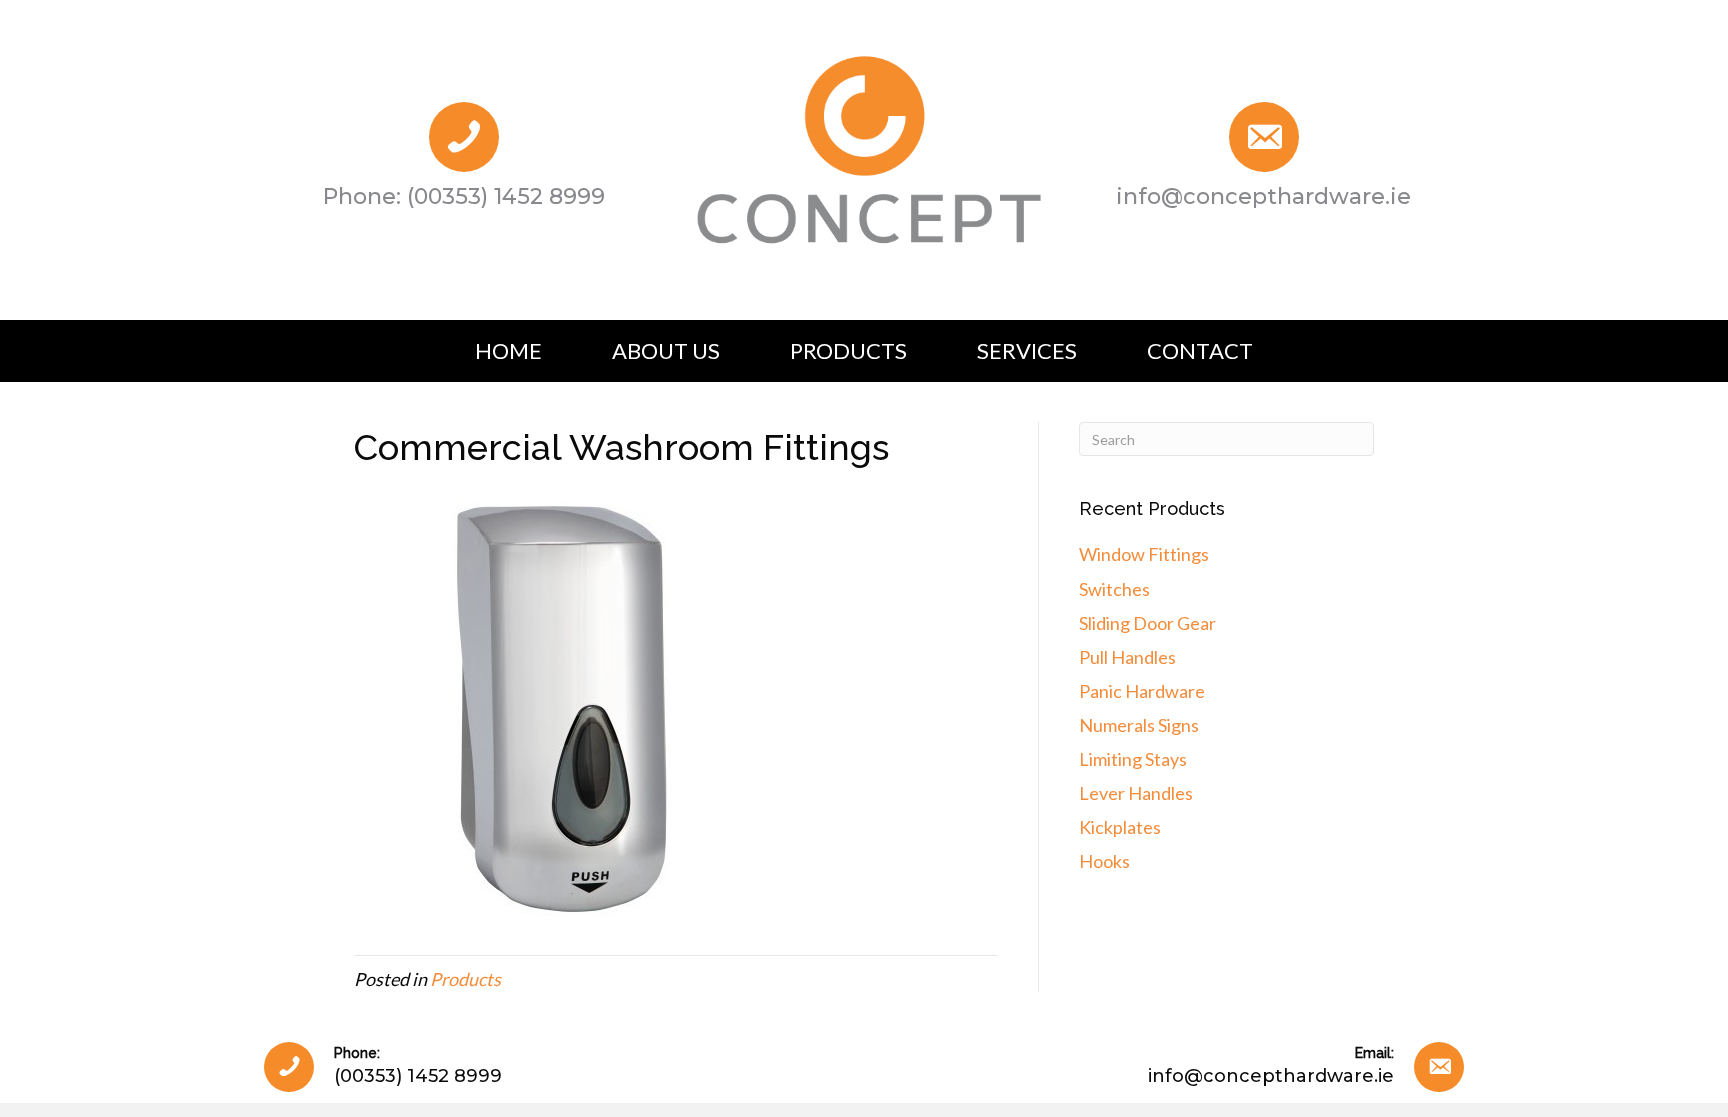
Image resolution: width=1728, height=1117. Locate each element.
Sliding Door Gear (1147, 623)
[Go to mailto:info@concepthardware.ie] (1264, 160)
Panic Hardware (1142, 691)
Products (465, 979)
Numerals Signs (1139, 725)
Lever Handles (1136, 793)
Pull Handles (1127, 657)
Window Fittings (1144, 554)
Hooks (1104, 861)
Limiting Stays (1133, 759)
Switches (1114, 589)
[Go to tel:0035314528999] (464, 160)
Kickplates (1120, 827)
